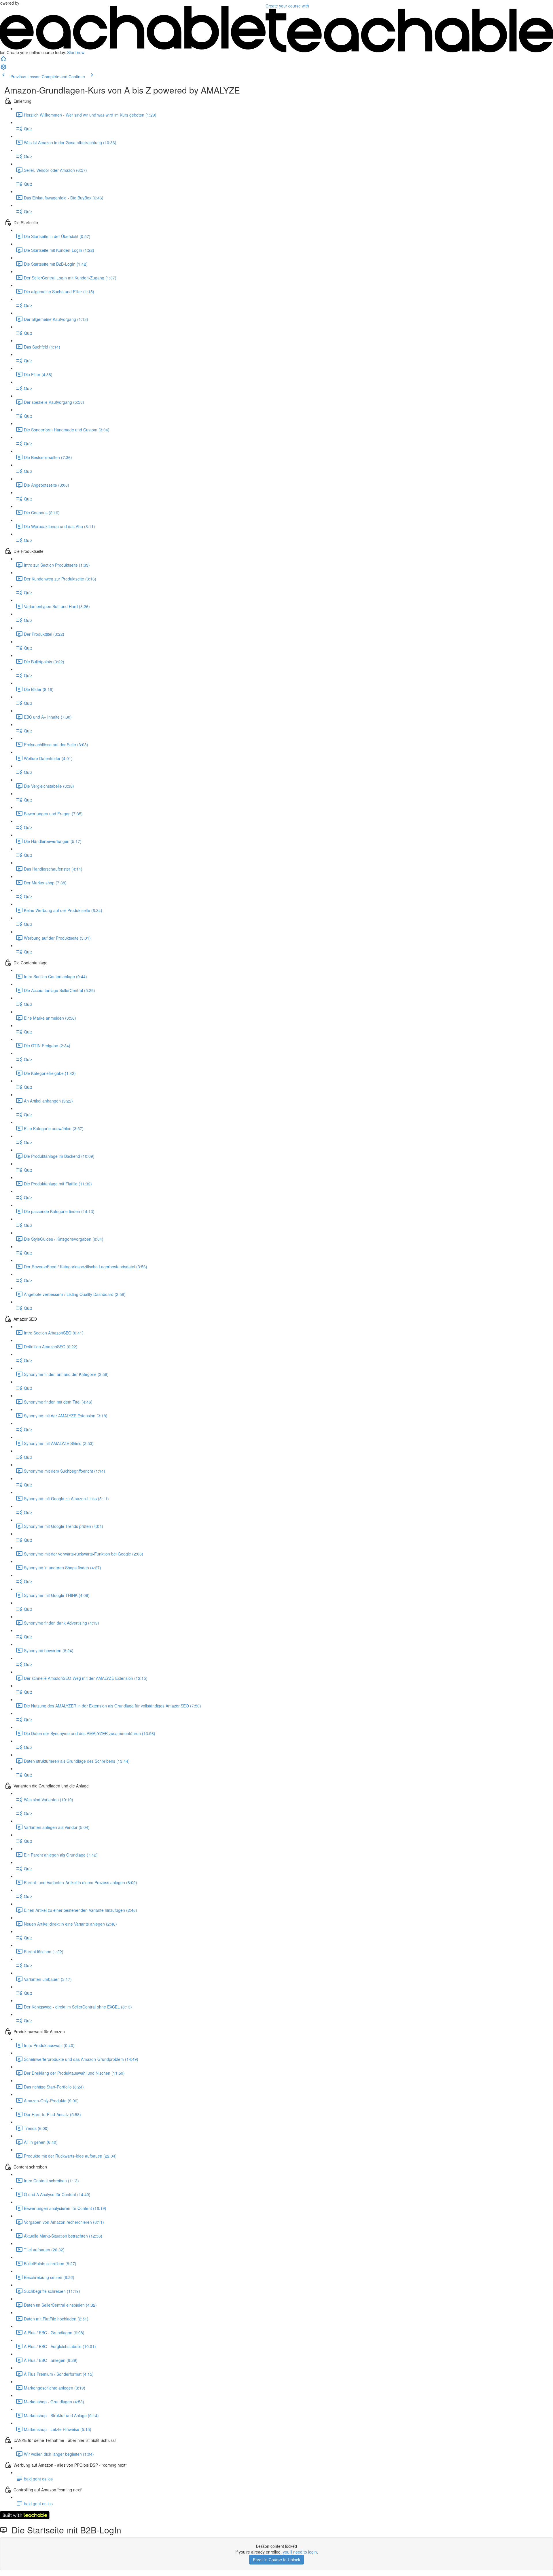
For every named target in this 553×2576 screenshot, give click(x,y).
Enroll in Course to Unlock (276, 2560)
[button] (3, 60)
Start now (76, 52)
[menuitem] (3, 68)
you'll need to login (300, 2552)
